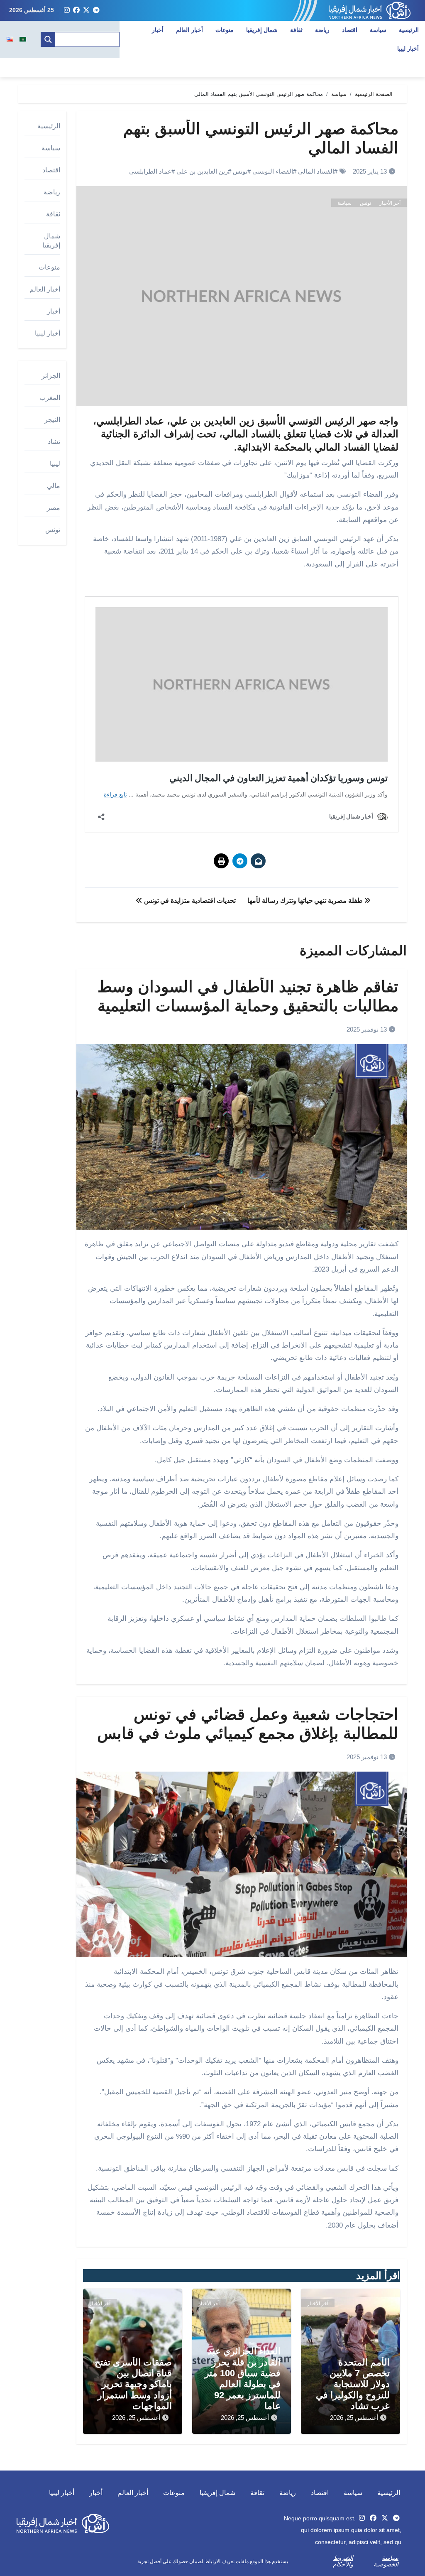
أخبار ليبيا (48, 333)
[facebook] (76, 10)
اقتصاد (350, 30)
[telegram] (96, 10)
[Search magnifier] (48, 39)
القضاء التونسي (273, 171)
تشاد (54, 442)
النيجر (52, 420)
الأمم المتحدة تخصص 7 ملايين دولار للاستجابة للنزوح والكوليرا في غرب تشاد (353, 2384)
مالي (54, 486)
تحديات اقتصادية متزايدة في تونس (189, 901)
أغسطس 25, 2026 (354, 2418)
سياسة (378, 30)
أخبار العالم (189, 30)
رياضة (322, 30)
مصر (54, 508)
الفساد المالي (316, 171)
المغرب (50, 398)
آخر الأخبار (390, 203)
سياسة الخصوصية (386, 2561)
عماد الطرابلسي (150, 171)
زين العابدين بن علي (202, 171)
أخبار (158, 30)
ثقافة (296, 30)
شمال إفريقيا (262, 30)
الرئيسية (409, 30)
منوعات (225, 30)
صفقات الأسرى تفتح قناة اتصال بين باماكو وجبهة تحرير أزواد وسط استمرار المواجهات (133, 2384)
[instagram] (67, 10)
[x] (86, 10)
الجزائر (51, 376)
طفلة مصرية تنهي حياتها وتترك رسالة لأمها (306, 901)
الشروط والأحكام (343, 2561)
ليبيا (55, 464)
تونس (240, 171)
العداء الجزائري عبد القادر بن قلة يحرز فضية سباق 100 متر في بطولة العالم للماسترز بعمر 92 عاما (243, 2379)
